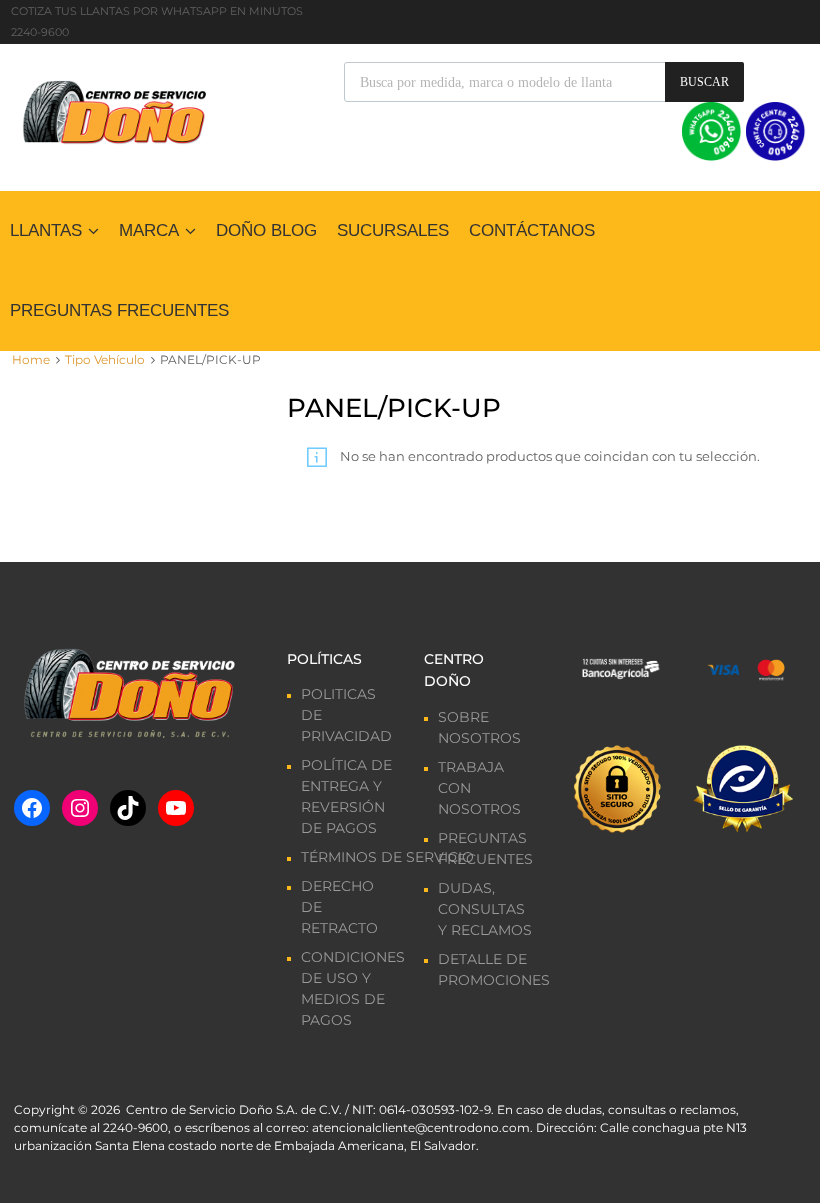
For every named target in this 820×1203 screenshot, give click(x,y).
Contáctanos (532, 230)
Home (31, 359)
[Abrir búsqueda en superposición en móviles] (544, 82)
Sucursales (393, 230)
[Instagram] (80, 808)
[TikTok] (128, 808)
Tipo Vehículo (105, 359)
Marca (149, 230)
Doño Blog (266, 230)
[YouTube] (176, 808)
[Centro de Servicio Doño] (114, 110)
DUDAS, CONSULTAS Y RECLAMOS (485, 909)
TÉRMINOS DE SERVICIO (387, 857)
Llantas (46, 230)
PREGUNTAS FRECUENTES (119, 310)
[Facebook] (32, 808)
